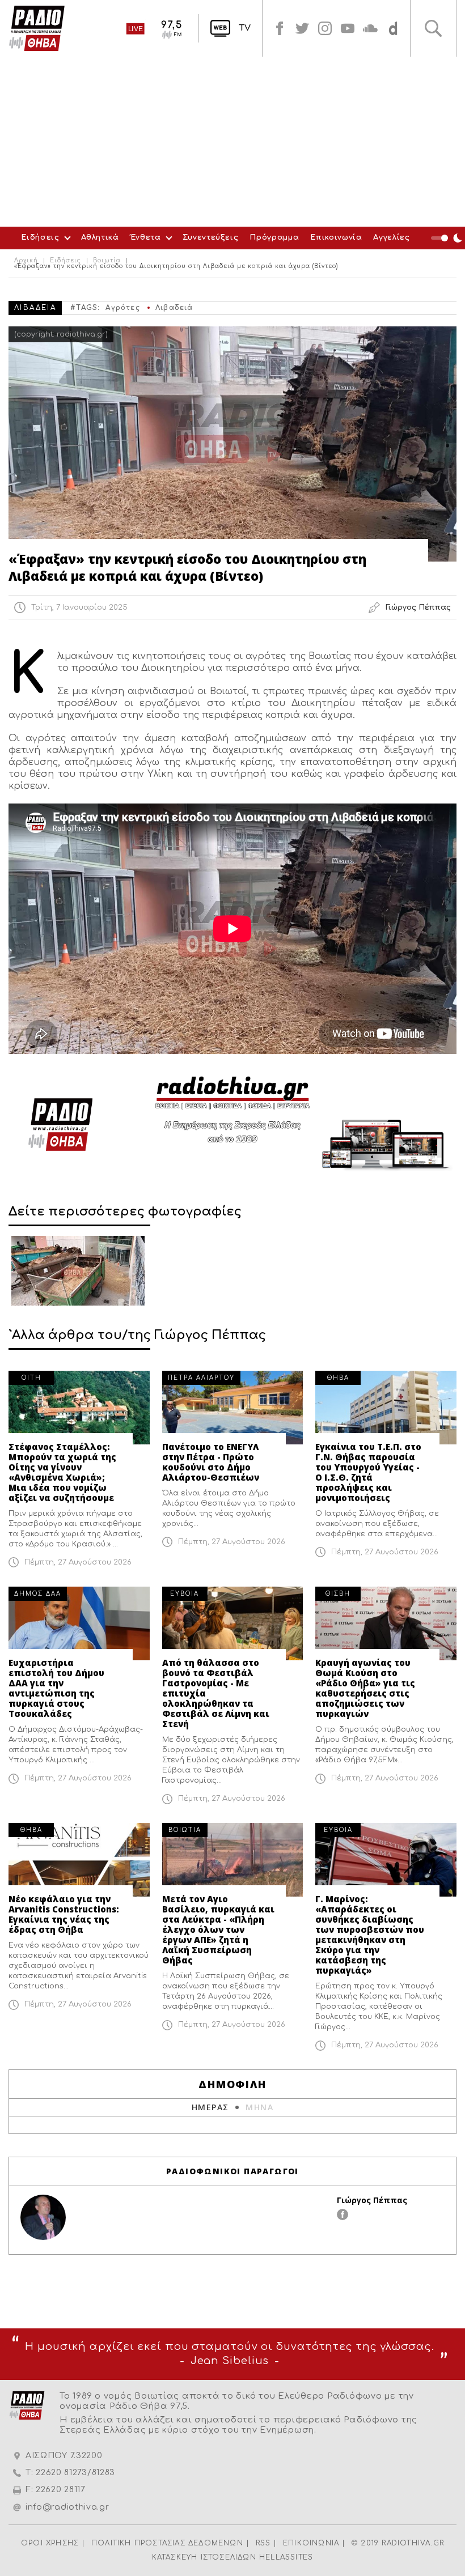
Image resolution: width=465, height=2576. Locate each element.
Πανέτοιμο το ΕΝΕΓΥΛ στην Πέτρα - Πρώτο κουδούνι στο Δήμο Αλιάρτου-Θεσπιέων (211, 1462)
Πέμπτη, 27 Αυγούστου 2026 (78, 1562)
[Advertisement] (232, 142)
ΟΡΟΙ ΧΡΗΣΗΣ (50, 2543)
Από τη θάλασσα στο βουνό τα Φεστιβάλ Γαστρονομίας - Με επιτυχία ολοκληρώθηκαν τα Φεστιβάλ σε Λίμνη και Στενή (216, 1693)
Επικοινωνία (336, 237)
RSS (263, 2543)
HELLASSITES (286, 2557)
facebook (280, 28)
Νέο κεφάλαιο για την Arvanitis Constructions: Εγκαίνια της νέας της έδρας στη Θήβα (64, 1914)
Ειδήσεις (40, 237)
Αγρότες (122, 308)
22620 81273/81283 (75, 2473)
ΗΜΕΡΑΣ (210, 2107)
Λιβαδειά (174, 308)
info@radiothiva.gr (67, 2507)
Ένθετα (146, 237)
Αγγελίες (391, 237)
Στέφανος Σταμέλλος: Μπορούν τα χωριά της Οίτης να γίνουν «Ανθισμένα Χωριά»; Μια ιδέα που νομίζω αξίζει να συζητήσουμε (62, 1472)
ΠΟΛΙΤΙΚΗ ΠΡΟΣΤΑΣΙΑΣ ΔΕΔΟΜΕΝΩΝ (167, 2543)
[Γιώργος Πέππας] (43, 2217)
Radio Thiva (37, 28)
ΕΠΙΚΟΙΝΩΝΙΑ (311, 2543)
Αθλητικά (100, 237)
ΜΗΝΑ (259, 2107)
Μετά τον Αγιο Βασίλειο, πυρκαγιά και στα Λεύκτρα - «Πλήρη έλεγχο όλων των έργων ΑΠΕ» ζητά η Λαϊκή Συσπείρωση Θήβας (218, 1929)
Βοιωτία (107, 261)
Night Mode (448, 238)
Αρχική (26, 261)
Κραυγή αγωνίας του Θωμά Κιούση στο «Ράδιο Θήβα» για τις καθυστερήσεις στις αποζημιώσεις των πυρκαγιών (365, 1688)
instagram (325, 28)
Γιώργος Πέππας (372, 2200)
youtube (348, 28)
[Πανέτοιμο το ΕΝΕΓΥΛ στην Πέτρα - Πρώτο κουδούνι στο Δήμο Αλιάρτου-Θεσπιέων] (233, 1408)
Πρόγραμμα (274, 237)
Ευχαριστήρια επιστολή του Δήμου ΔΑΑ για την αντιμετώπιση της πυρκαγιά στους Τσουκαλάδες (56, 1688)
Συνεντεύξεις (211, 237)
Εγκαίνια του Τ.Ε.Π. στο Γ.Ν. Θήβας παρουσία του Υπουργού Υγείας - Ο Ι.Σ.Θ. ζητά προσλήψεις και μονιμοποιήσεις (368, 1472)
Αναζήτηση (433, 28)
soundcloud (370, 28)
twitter (302, 28)
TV (245, 28)
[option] (78, 1271)
